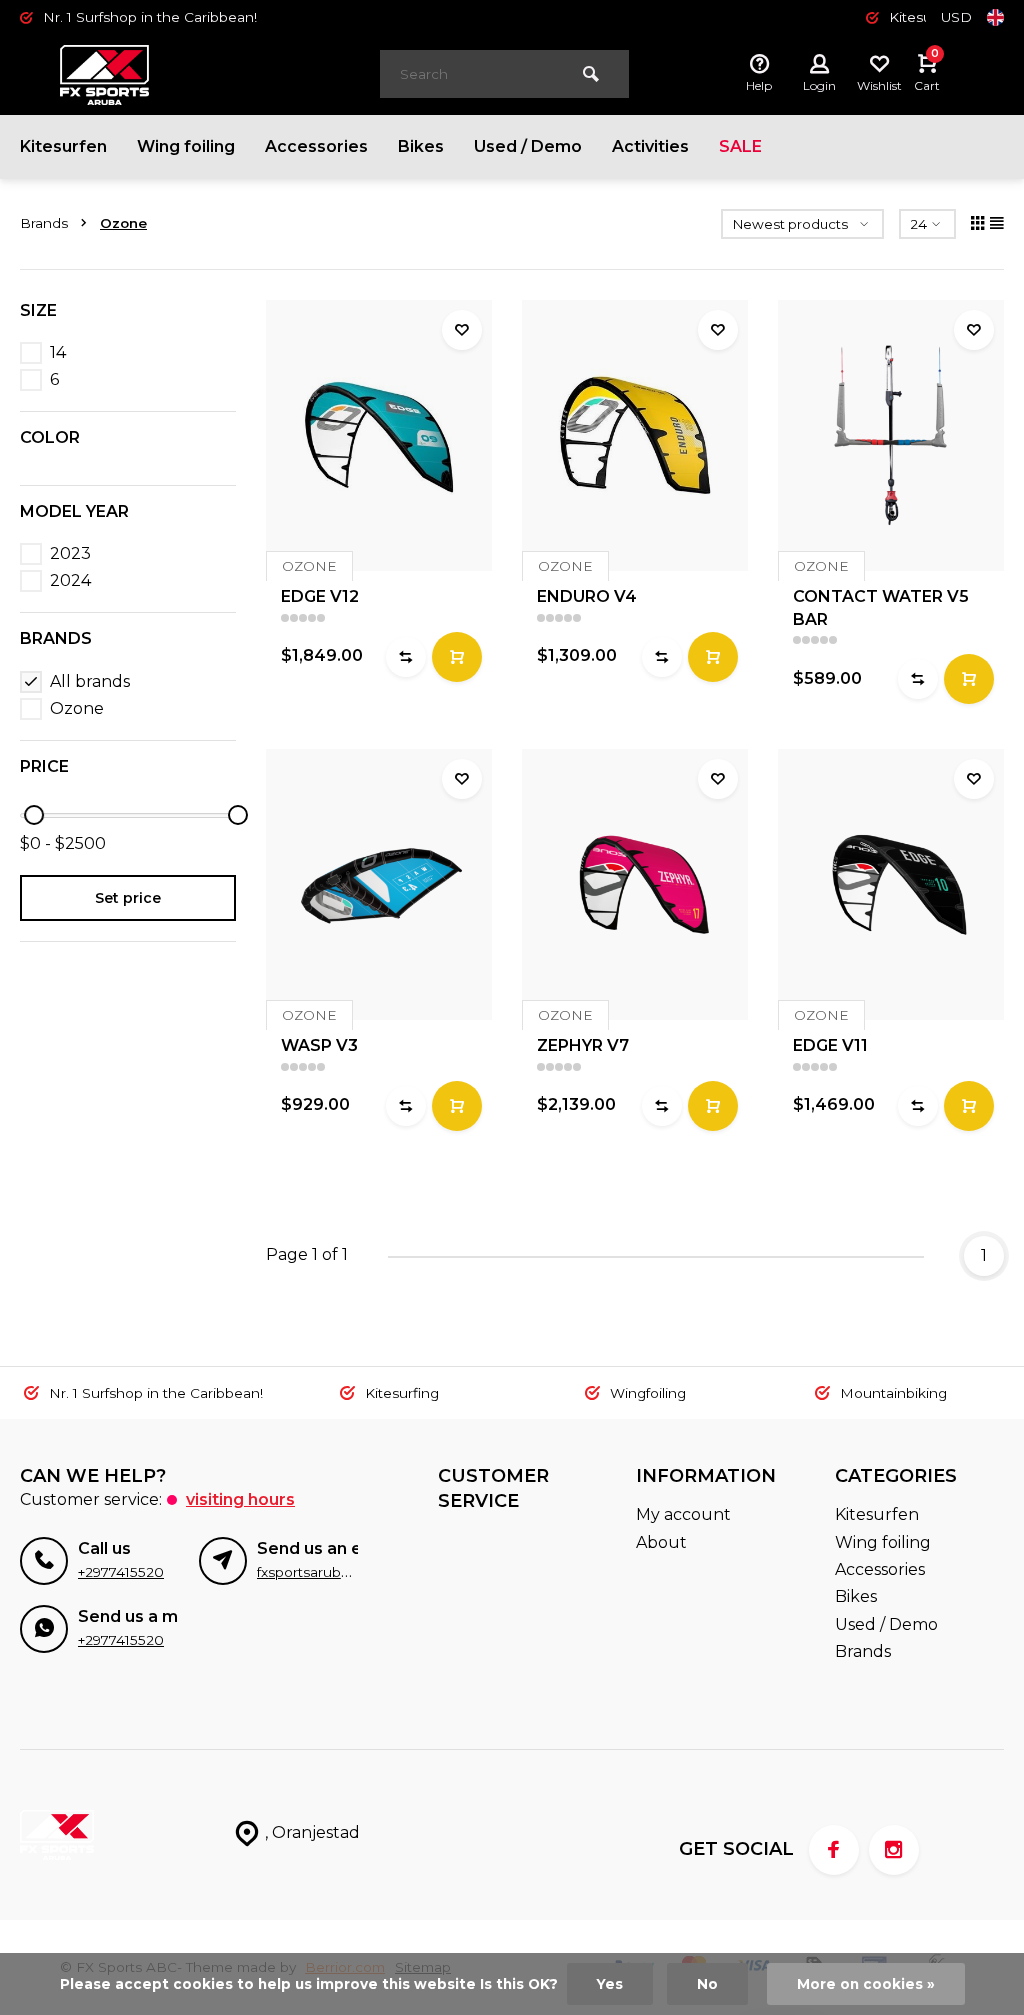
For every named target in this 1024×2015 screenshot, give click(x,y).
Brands (44, 223)
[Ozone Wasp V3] (379, 884)
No (707, 1984)
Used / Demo (528, 146)
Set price (128, 898)
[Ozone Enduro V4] (635, 435)
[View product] (457, 657)
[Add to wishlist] (462, 330)
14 (58, 352)
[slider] (34, 815)
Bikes (421, 146)
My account (683, 1514)
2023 (70, 553)
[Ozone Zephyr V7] (635, 884)
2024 (70, 580)
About (661, 1542)
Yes (610, 1984)
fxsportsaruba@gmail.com (345, 1572)
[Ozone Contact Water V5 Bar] (891, 435)
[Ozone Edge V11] (891, 884)
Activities (650, 146)
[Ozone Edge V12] (379, 435)
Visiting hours (240, 1499)
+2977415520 (121, 1572)
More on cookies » (866, 1984)
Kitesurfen (63, 146)
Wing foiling (186, 146)
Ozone (123, 223)
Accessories (316, 146)
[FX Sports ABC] (180, 75)
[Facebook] (834, 1850)
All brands (90, 681)
